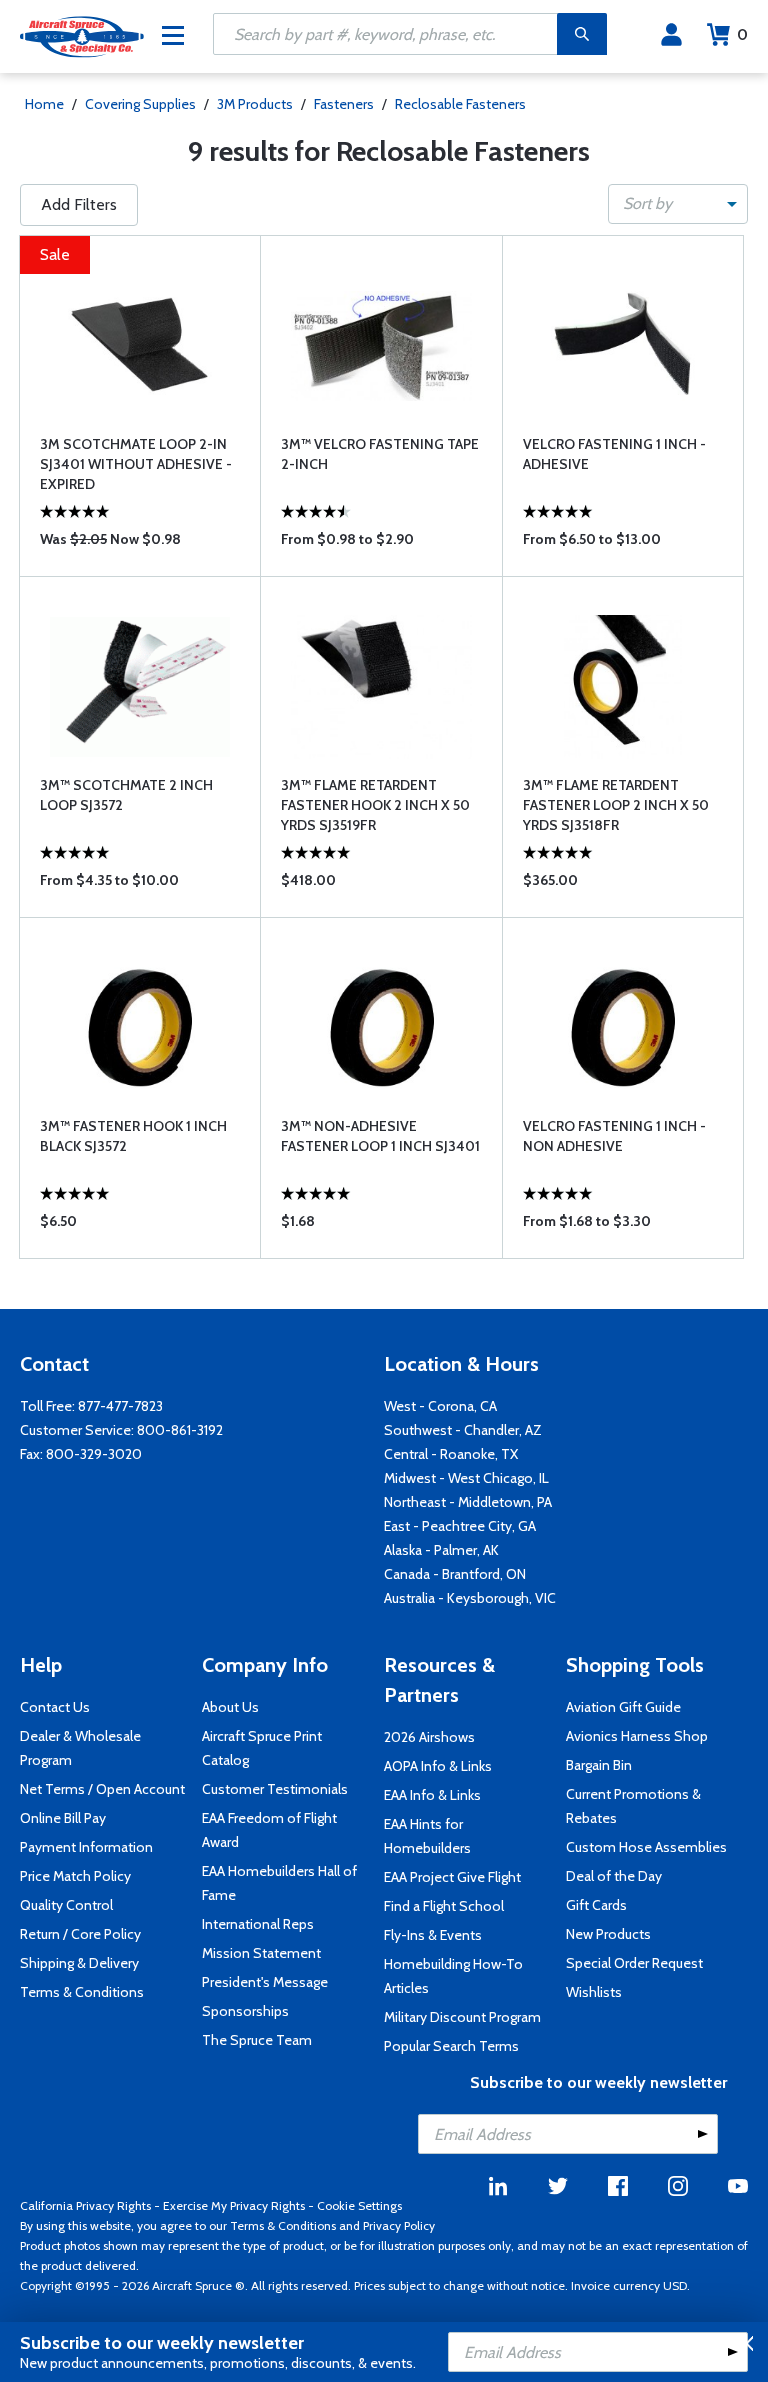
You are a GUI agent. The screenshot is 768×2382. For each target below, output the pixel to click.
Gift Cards (596, 1905)
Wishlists (594, 1992)
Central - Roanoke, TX (451, 1454)
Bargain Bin (599, 1765)
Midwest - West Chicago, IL (466, 1478)
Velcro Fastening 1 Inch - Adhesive (614, 454)
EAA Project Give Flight (452, 1877)
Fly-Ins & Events (433, 1935)
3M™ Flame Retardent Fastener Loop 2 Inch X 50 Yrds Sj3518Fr (616, 805)
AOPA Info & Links (438, 1766)
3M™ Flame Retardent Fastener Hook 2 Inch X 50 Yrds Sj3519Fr (375, 805)
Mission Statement (261, 1953)
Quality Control (66, 1905)
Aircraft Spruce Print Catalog (262, 1748)
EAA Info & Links (432, 1795)
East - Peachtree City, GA (460, 1526)
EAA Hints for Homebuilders (427, 1836)
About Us (230, 1707)
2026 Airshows (429, 1737)
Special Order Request (634, 1963)
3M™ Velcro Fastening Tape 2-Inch (380, 454)
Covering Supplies (140, 104)
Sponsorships (245, 2011)
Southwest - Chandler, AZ (463, 1430)
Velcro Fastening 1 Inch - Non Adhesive (614, 1136)
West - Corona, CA (440, 1406)
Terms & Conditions (82, 1992)
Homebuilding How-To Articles (453, 1976)
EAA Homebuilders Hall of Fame (279, 1883)
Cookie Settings (359, 2205)
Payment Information (86, 1847)
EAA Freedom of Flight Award (269, 1830)
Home (44, 104)
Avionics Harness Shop (637, 1736)
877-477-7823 (120, 1406)
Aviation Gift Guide (623, 1707)
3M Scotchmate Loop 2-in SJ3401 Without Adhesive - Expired (136, 464)
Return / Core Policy (80, 1934)
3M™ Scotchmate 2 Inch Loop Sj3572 (126, 795)
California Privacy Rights (85, 2205)
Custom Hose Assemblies (646, 1847)
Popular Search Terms (451, 2046)
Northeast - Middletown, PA (468, 1502)
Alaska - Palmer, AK (441, 1550)
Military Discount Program (462, 2017)
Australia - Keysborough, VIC (470, 1598)
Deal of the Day (614, 1876)
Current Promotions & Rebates (633, 1806)
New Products (608, 1934)
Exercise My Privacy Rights (234, 2205)
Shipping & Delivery (79, 1963)
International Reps (258, 1924)
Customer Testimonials (275, 1789)
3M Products (255, 104)
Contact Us (55, 1707)
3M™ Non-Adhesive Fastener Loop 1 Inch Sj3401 (380, 1136)
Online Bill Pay (63, 1818)
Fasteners (344, 104)
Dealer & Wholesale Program (80, 1748)
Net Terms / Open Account (102, 1789)
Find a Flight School (444, 1906)
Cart (742, 34)
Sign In (671, 35)
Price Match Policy (75, 1876)
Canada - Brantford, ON (455, 1574)
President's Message (265, 1982)
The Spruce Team (257, 2040)
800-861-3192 (180, 1430)
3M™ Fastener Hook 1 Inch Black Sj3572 (133, 1136)
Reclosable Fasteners (460, 104)
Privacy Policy (399, 2225)
